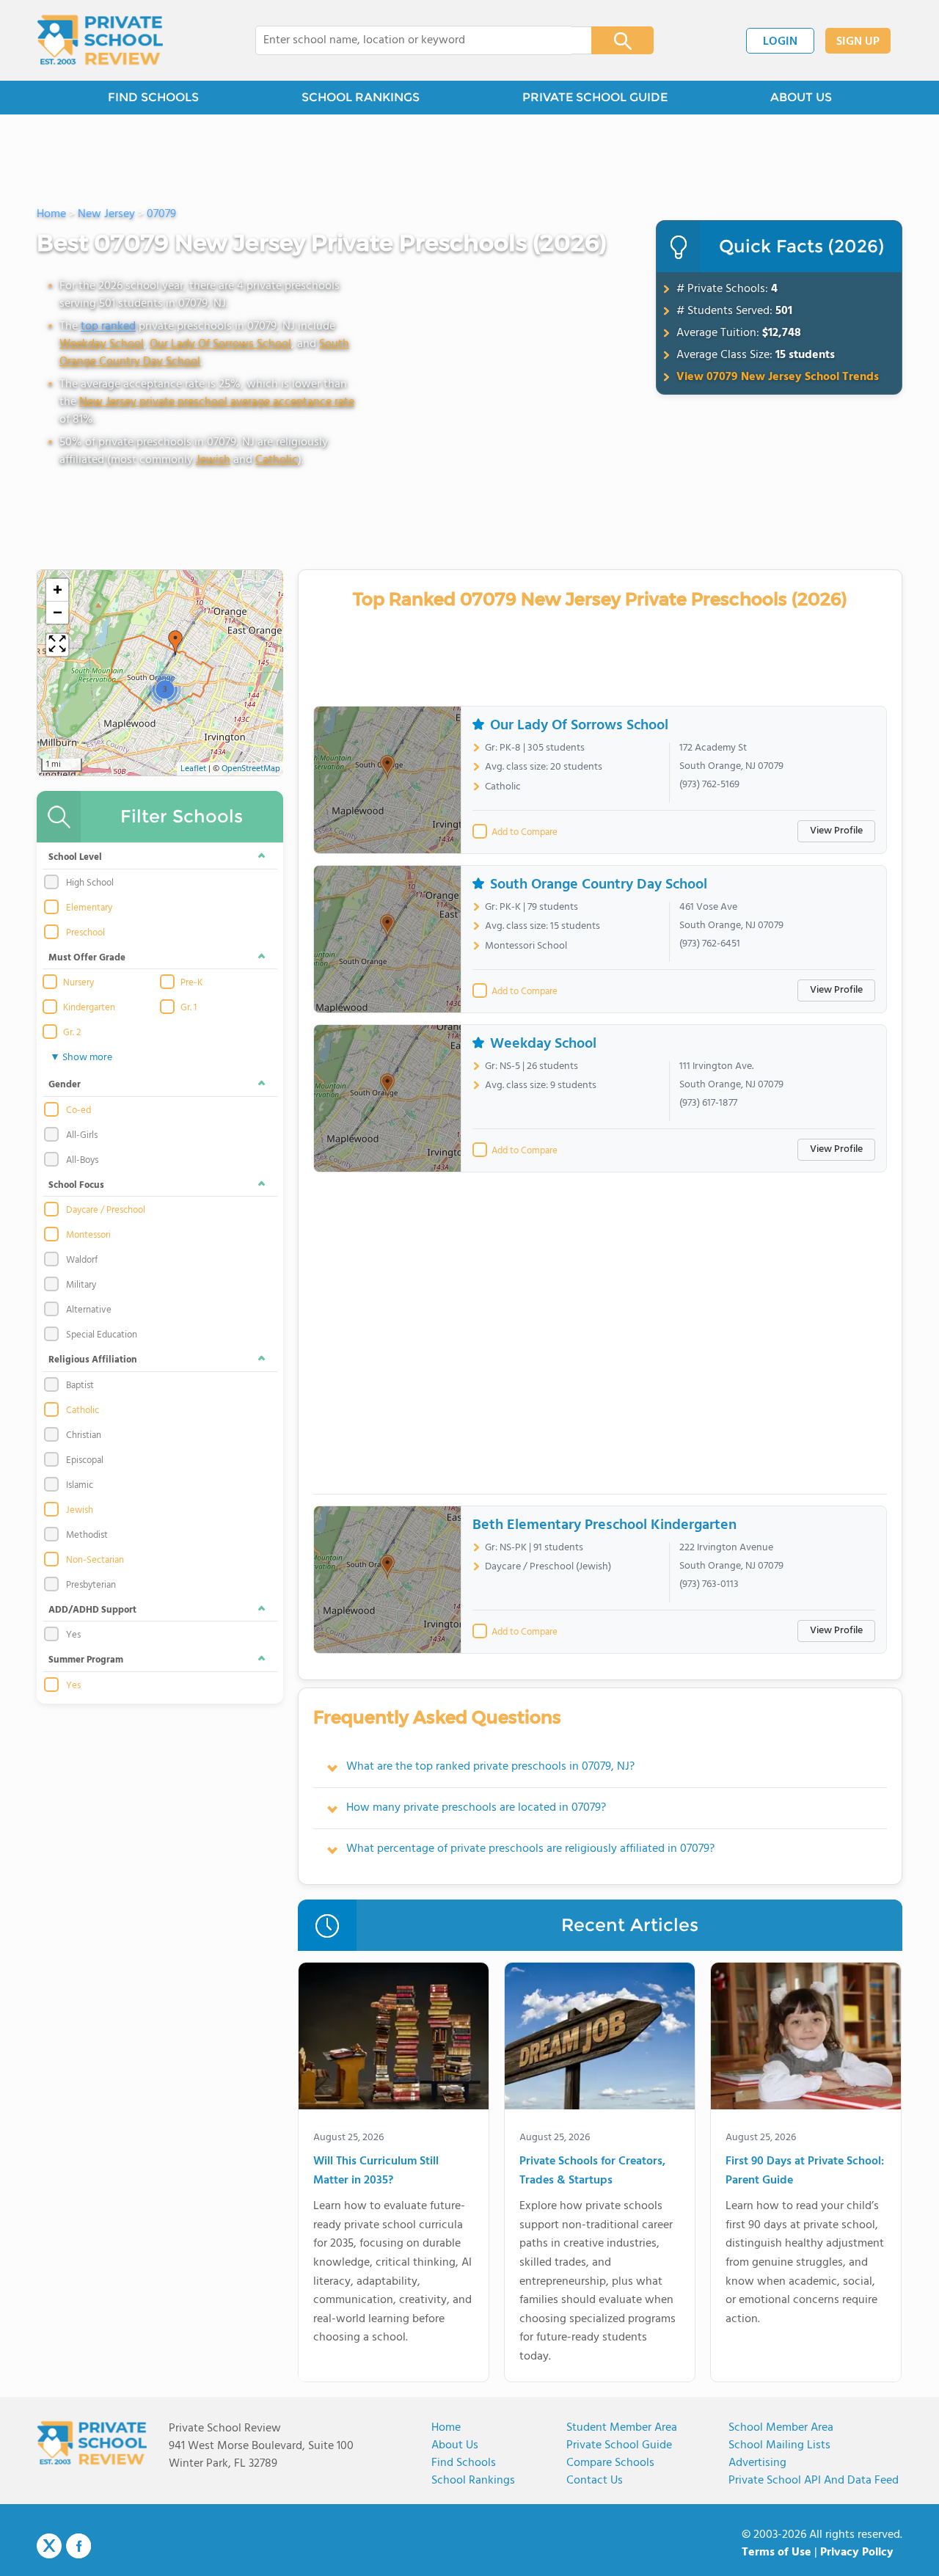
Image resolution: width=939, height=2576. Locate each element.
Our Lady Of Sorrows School (220, 344)
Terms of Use (777, 2553)
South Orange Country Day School (599, 885)
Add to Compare (525, 833)
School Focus (76, 1185)
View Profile (836, 831)
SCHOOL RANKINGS (361, 97)
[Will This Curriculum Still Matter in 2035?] (394, 2039)
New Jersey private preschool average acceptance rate (217, 402)
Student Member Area (622, 2428)
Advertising (757, 2463)
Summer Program (86, 1660)
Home (446, 2428)
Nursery (78, 983)
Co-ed (78, 1111)
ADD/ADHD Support (92, 1610)
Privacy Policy (857, 2553)
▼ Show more (81, 1058)
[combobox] (413, 40)
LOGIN (780, 42)
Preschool (85, 933)
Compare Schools (610, 2463)
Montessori (88, 1236)
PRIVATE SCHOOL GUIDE (595, 97)
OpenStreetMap (251, 769)
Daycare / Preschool (106, 1211)
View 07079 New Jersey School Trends (778, 377)
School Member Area (781, 2428)
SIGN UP (858, 42)
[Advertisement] (600, 1339)
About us (455, 2445)
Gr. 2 (72, 1033)
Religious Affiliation (93, 1360)
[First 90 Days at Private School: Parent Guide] (806, 2039)
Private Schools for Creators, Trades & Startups (592, 2171)
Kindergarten (89, 1008)
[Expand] (57, 645)
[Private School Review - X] (49, 2547)
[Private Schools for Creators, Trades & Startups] (600, 2039)
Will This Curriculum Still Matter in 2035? (376, 2171)
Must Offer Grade (87, 958)
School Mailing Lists (779, 2445)
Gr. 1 (189, 1008)
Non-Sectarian (95, 1561)
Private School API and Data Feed (814, 2481)
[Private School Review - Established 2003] (100, 40)
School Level (75, 857)
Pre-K (191, 983)
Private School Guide (619, 2445)
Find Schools (464, 2463)
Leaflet (193, 769)
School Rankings (473, 2481)
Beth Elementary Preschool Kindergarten (604, 1525)
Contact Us (595, 2481)
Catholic (277, 460)
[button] (175, 643)
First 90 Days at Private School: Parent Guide (805, 2171)
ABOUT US (801, 97)
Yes (73, 1686)
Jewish (213, 460)
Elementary (89, 908)
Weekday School (102, 344)
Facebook (78, 2546)
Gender (65, 1085)
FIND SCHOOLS (153, 97)
